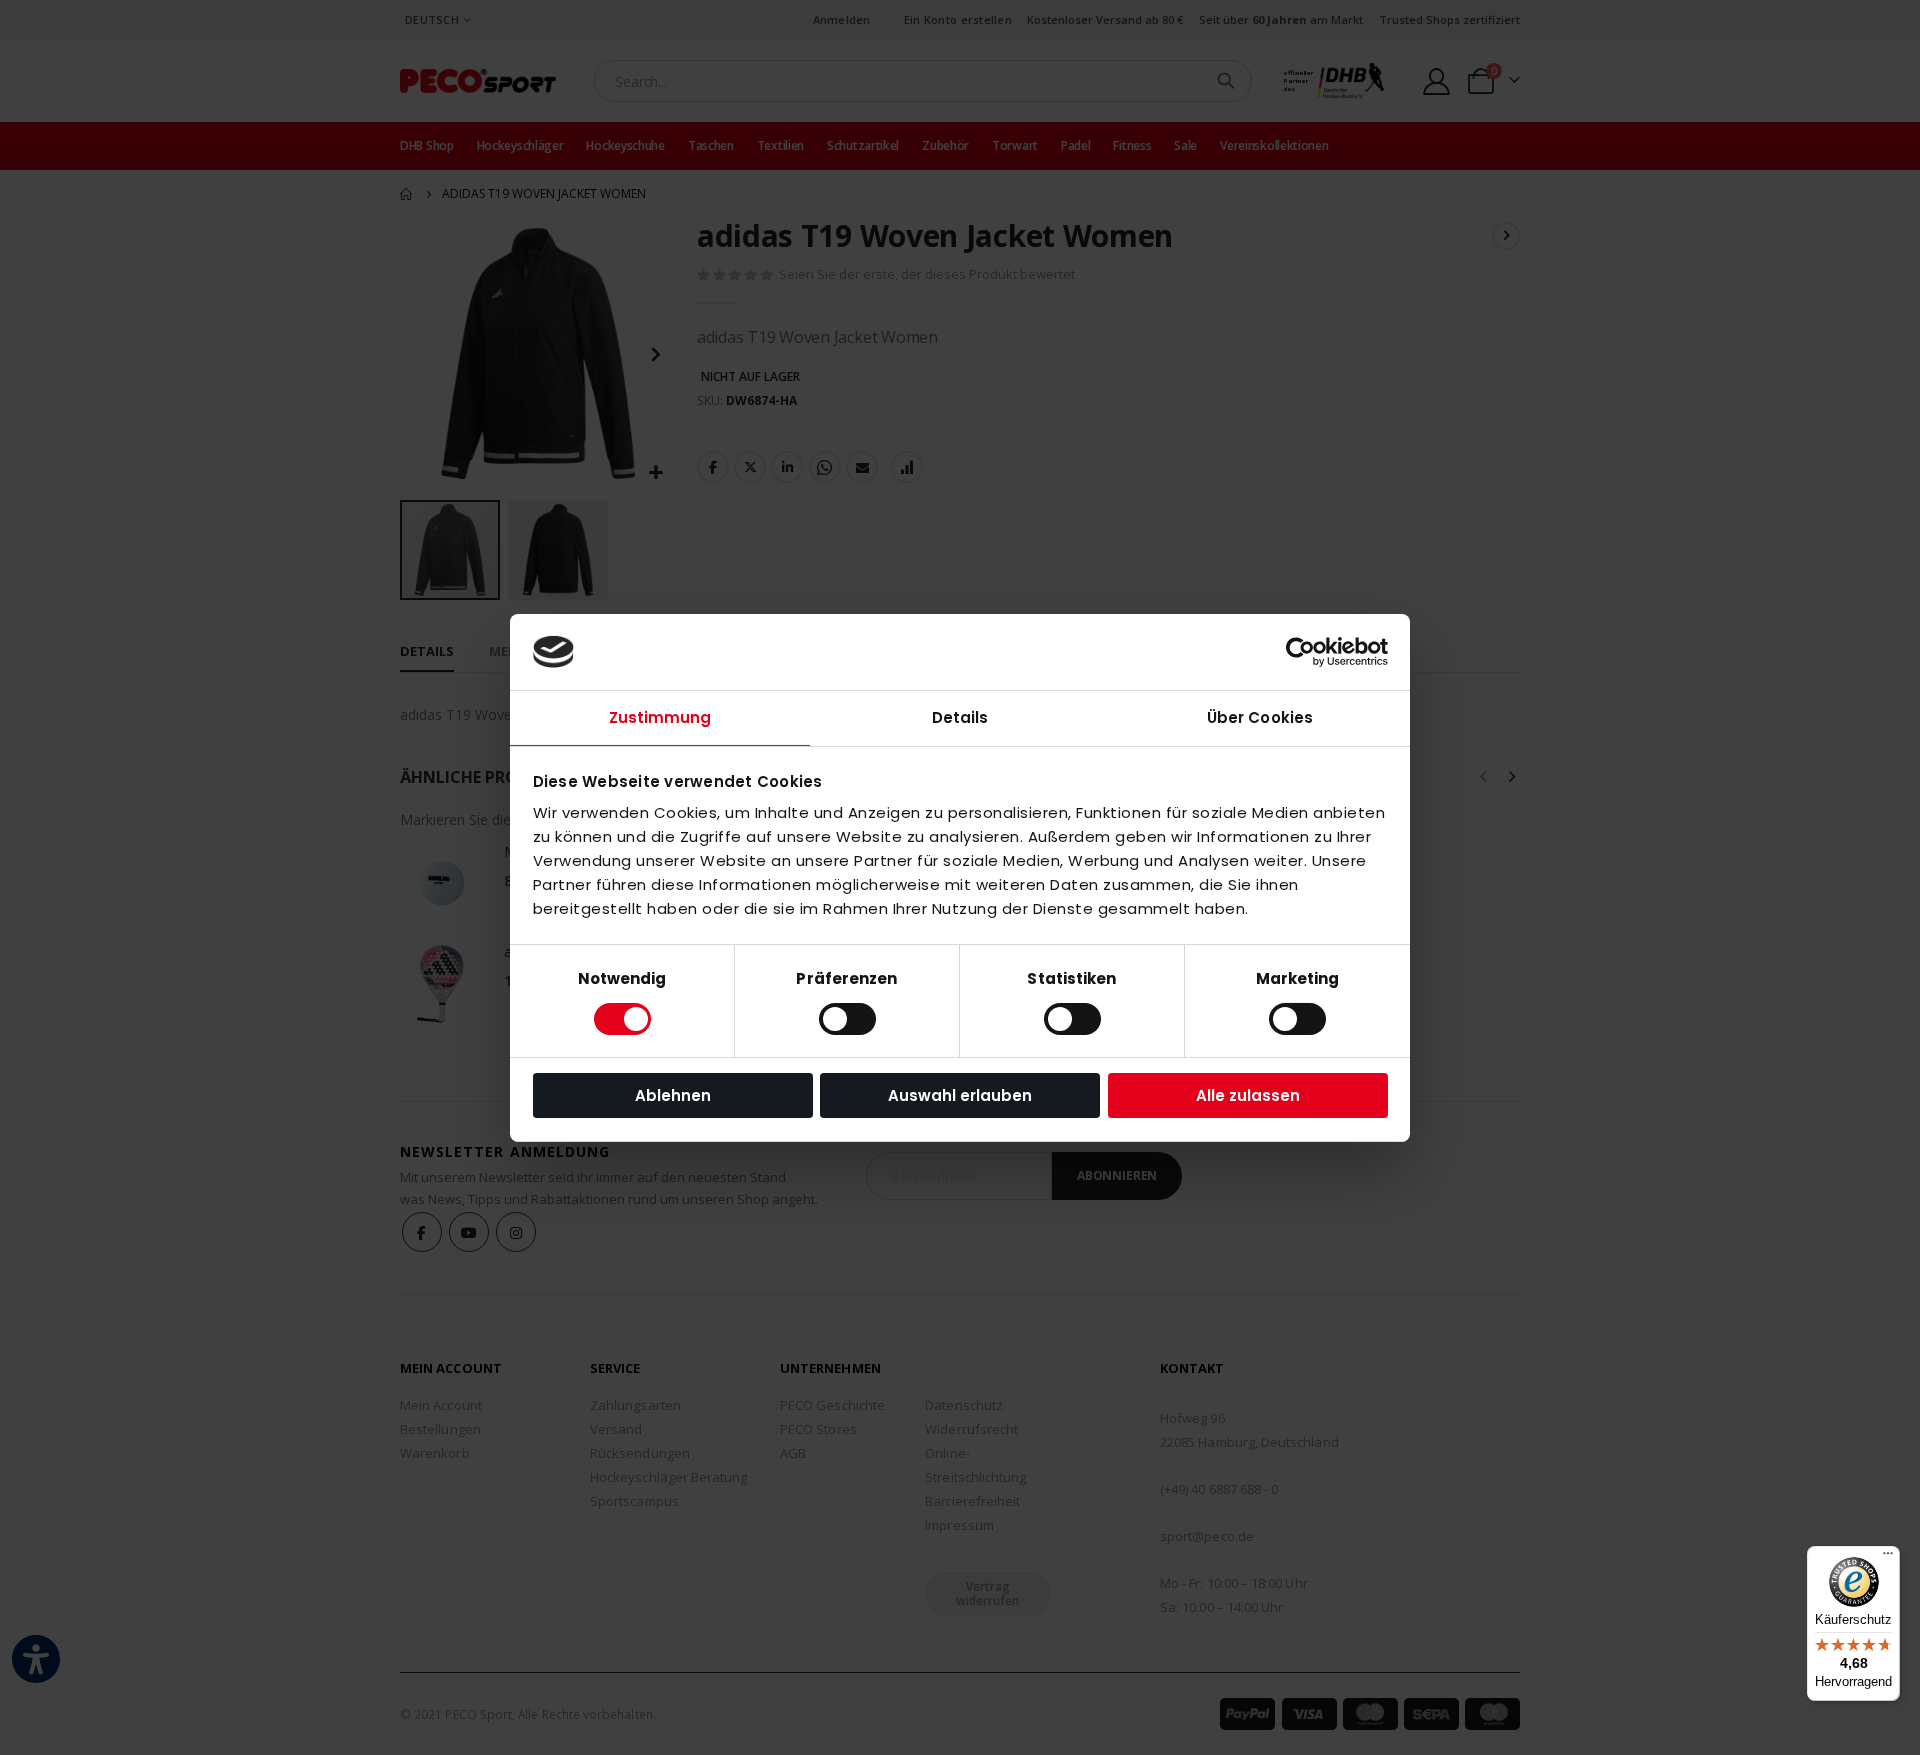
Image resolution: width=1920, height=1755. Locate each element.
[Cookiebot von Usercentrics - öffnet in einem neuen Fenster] (1300, 652)
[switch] (847, 1021)
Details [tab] (960, 717)
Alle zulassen (1248, 1095)
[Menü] (1888, 1558)
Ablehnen (673, 1095)
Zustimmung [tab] (660, 717)
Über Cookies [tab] (1260, 717)
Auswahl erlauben (960, 1095)
